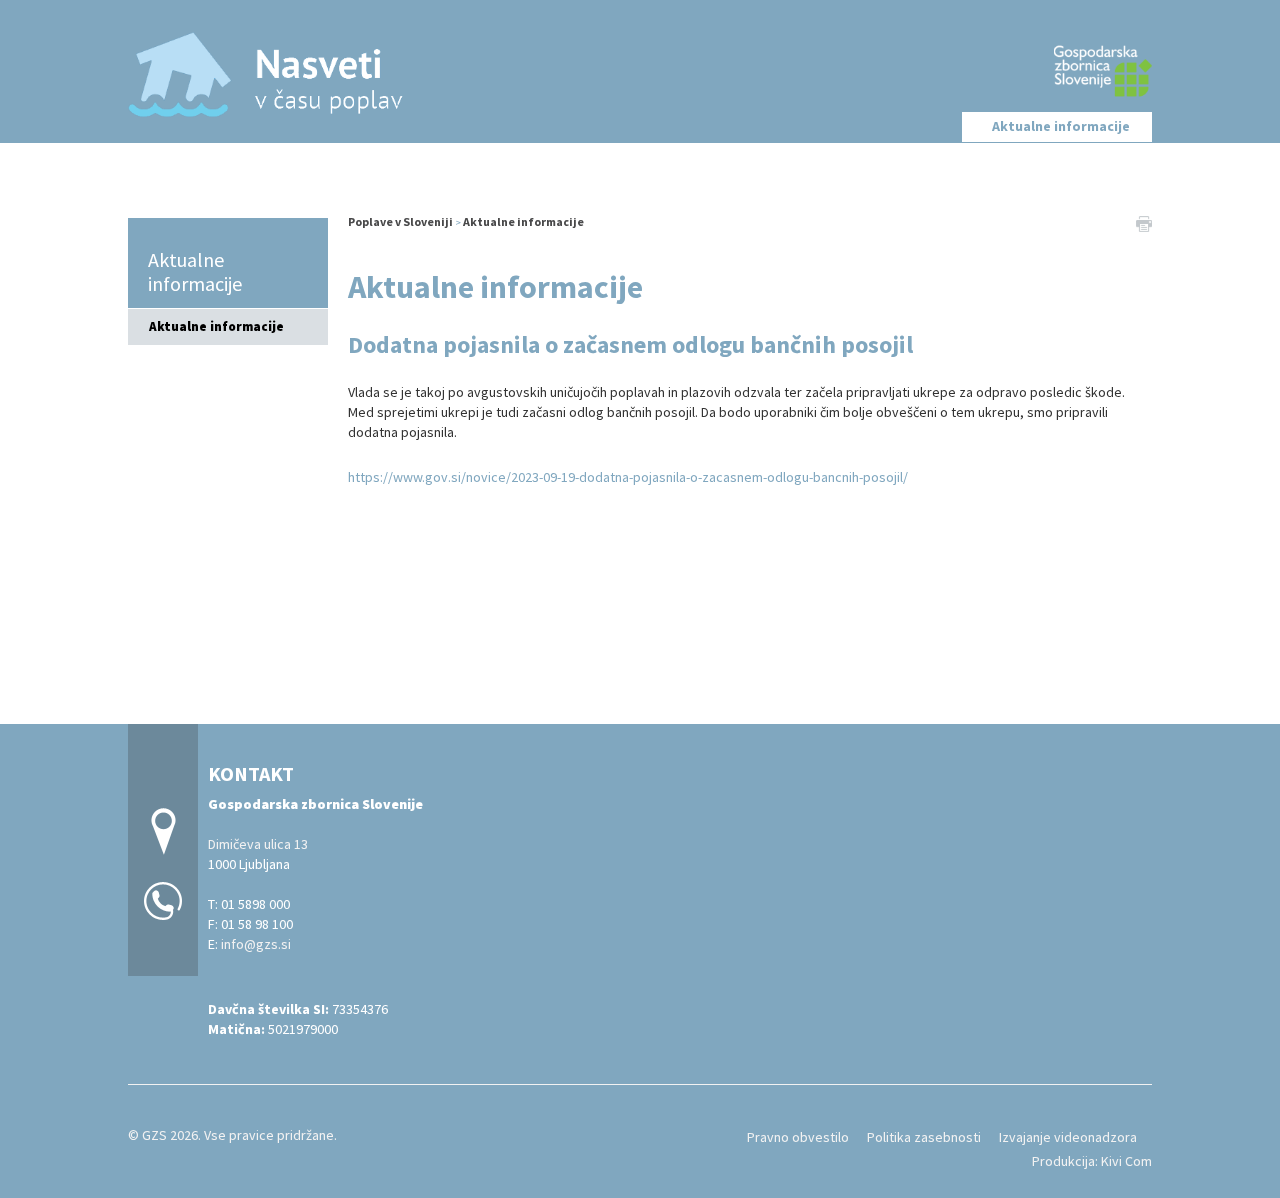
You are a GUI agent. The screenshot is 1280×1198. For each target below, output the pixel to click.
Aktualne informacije (1061, 126)
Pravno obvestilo (798, 1137)
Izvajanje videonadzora (1068, 1137)
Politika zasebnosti (924, 1137)
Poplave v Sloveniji (400, 221)
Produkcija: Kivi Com (1092, 1161)
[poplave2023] (640, 68)
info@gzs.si (256, 944)
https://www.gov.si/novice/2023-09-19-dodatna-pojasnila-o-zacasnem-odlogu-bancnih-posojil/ (628, 477)
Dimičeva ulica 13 (258, 844)
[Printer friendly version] (1144, 222)
